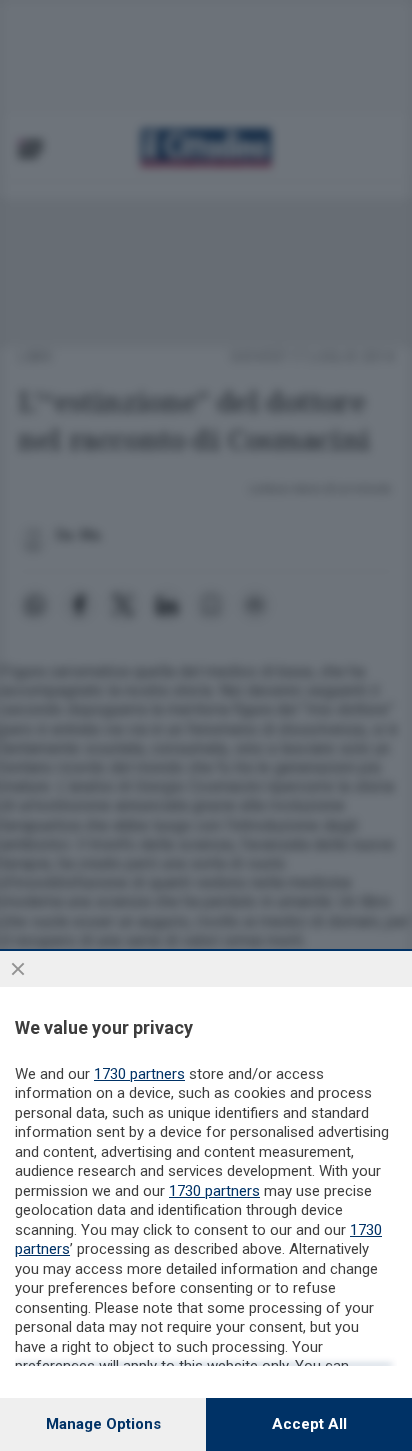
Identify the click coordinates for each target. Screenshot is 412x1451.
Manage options (103, 1424)
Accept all (309, 1424)
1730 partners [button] (139, 1074)
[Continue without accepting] (18, 969)
